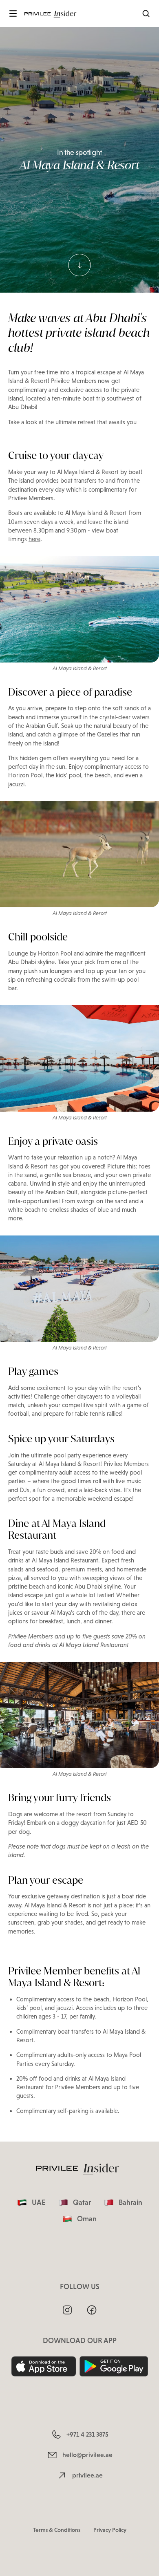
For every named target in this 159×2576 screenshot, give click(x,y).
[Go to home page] (52, 13)
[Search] (146, 13)
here (34, 539)
